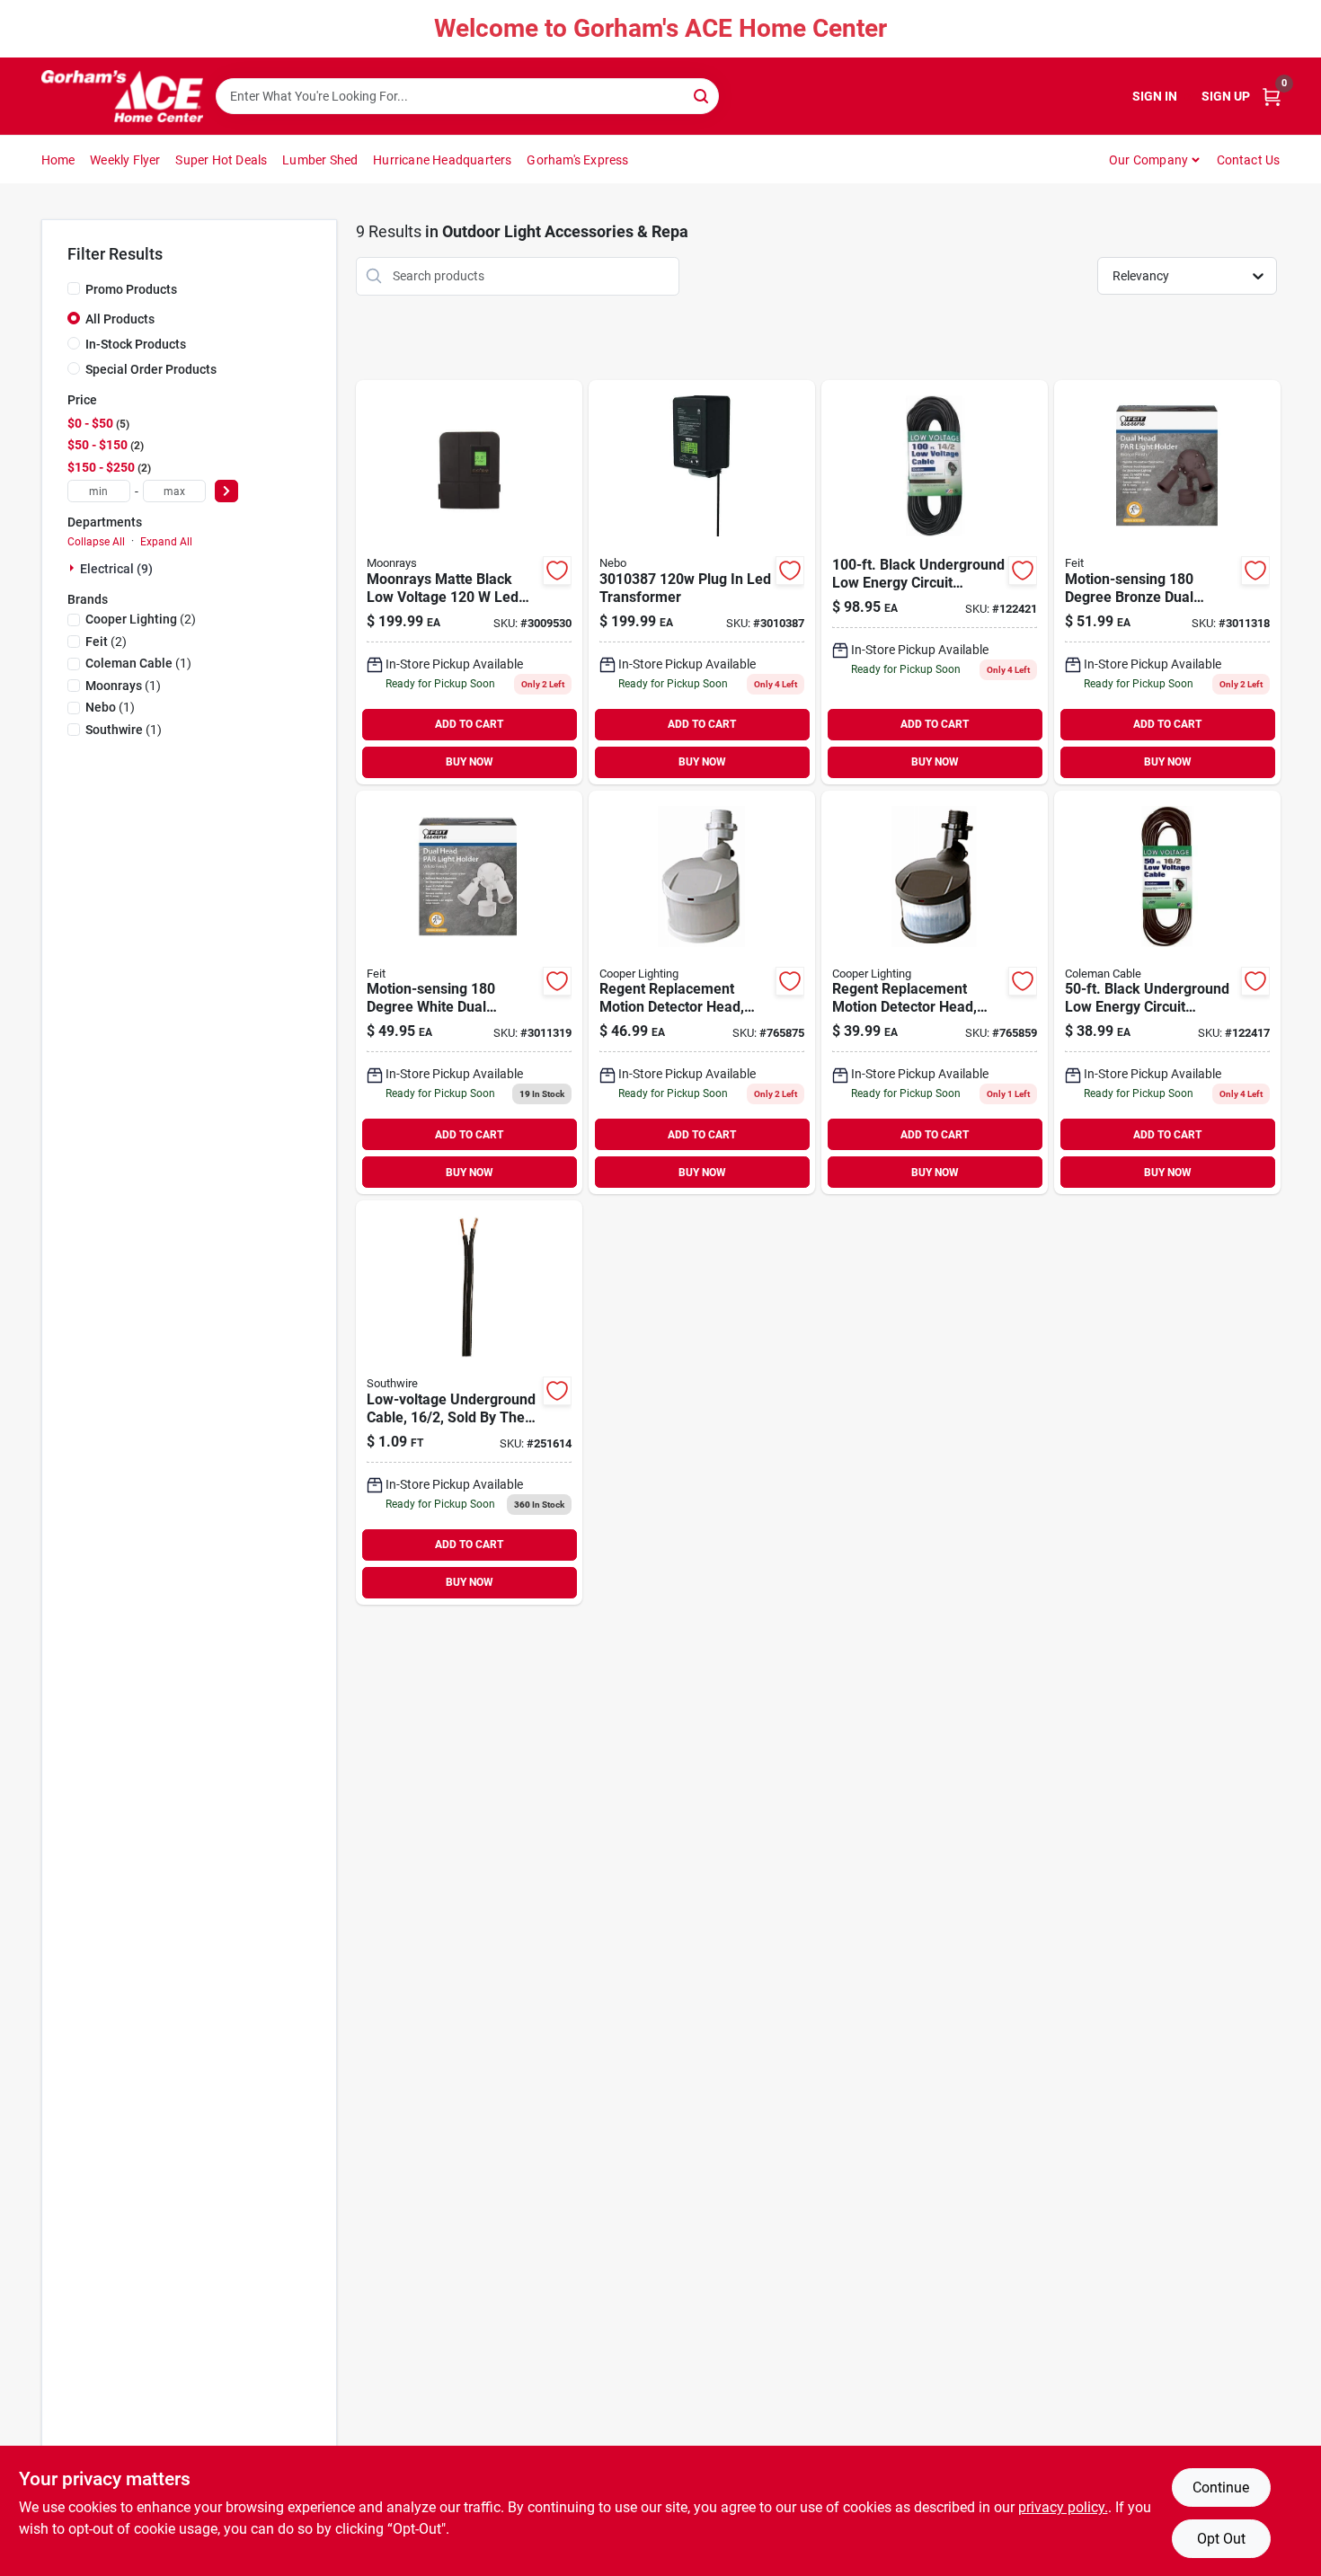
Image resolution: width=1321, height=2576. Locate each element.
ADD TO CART (469, 724)
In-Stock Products (136, 344)
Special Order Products (151, 369)
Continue (1221, 2487)
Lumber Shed (320, 160)
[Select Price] (226, 491)
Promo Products (131, 289)
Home (58, 160)
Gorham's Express (577, 160)
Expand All (166, 542)
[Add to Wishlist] (557, 571)
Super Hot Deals (221, 160)
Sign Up (1226, 96)
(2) (141, 619)
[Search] (702, 95)
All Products (120, 319)
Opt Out (1221, 2539)
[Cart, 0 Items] (1272, 97)
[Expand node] (74, 568)
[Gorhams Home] (122, 96)
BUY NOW (470, 762)
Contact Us (1249, 160)
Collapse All (96, 542)
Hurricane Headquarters (442, 160)
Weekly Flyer (125, 160)
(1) (138, 663)
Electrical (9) (116, 569)
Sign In (1155, 96)
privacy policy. (1063, 2507)
